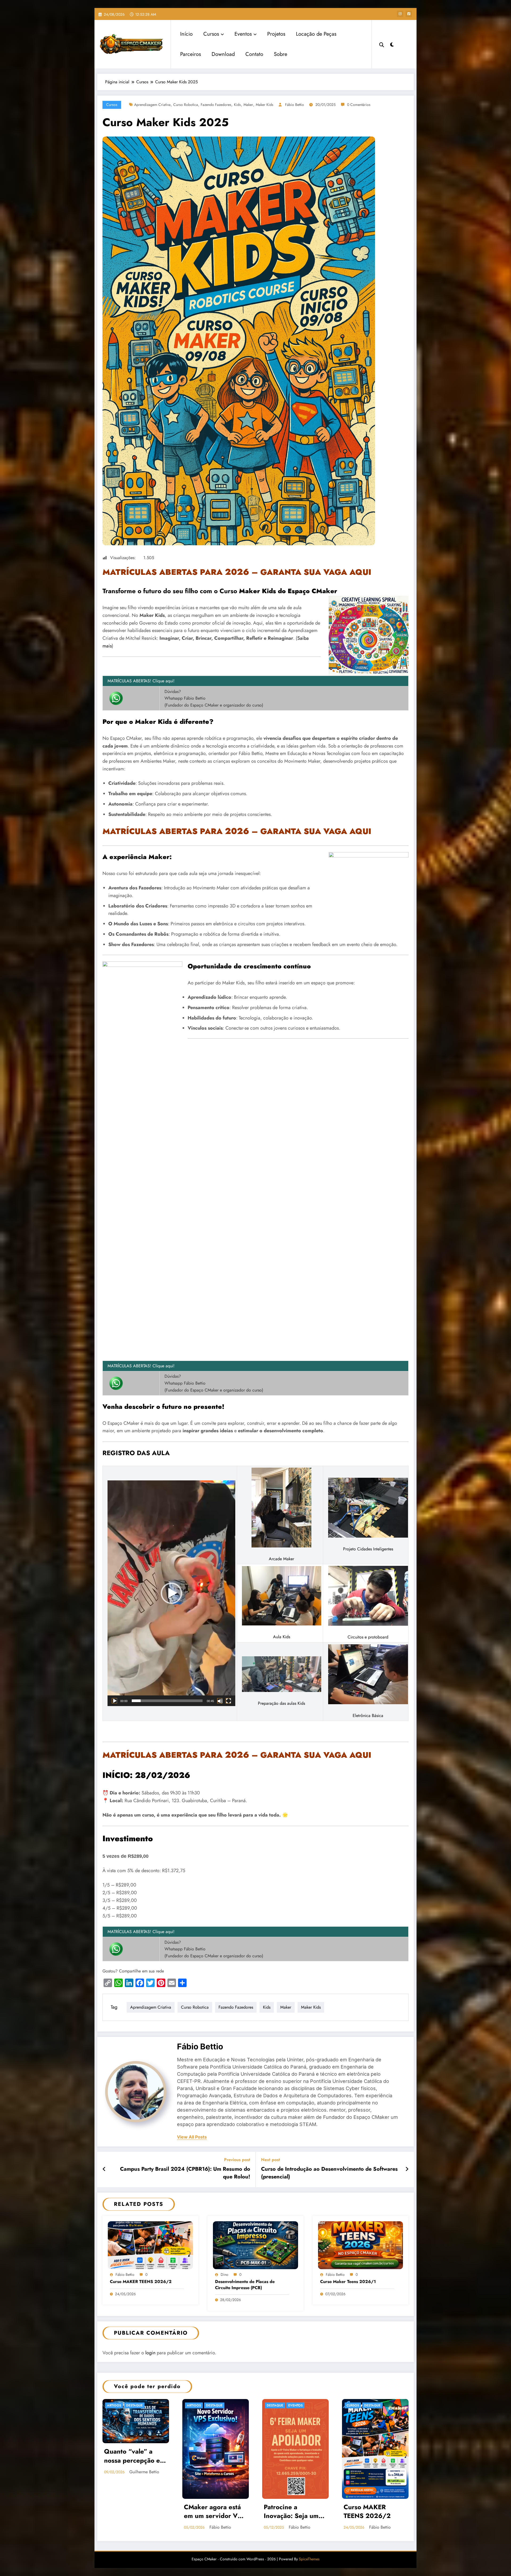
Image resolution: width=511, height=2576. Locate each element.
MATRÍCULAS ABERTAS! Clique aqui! (141, 681)
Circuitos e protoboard (368, 1637)
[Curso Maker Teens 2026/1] (361, 2245)
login (150, 2353)
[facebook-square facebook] (409, 14)
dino (224, 2274)
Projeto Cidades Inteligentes (368, 1549)
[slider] (167, 1701)
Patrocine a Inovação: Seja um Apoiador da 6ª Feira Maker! (295, 2512)
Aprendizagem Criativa (152, 105)
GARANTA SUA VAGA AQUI (316, 572)
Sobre (281, 54)
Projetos (276, 34)
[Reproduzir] (114, 1701)
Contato (254, 54)
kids (237, 105)
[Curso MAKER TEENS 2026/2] (150, 2245)
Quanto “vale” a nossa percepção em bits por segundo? (135, 2457)
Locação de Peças (316, 34)
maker (248, 105)
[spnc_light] (392, 44)
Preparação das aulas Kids (281, 1703)
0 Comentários (359, 105)
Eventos (243, 34)
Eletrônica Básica (368, 1716)
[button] (171, 1593)
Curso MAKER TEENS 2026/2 (141, 2282)
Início (186, 34)
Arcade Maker (281, 1559)
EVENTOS (295, 2405)
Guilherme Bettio (144, 2472)
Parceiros (191, 54)
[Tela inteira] (228, 1701)
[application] (171, 1593)
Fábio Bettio (294, 105)
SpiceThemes (309, 2559)
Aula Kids (282, 1637)
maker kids (265, 105)
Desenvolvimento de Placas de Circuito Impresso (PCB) (245, 2285)
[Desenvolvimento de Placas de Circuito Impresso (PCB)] (256, 2245)
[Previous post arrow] (104, 2169)
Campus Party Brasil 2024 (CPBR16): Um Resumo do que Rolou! (185, 2173)
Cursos (211, 34)
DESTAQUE (134, 2405)
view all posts (192, 2137)
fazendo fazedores (216, 105)
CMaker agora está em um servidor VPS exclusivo (215, 2512)
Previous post (237, 2160)
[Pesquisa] (382, 44)
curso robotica (186, 105)
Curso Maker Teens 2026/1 (348, 2282)
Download (223, 54)
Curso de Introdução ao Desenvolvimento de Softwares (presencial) (329, 2173)
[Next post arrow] (407, 2169)
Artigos (114, 2405)
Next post (271, 2160)
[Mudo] (220, 1701)
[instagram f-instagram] (400, 14)
